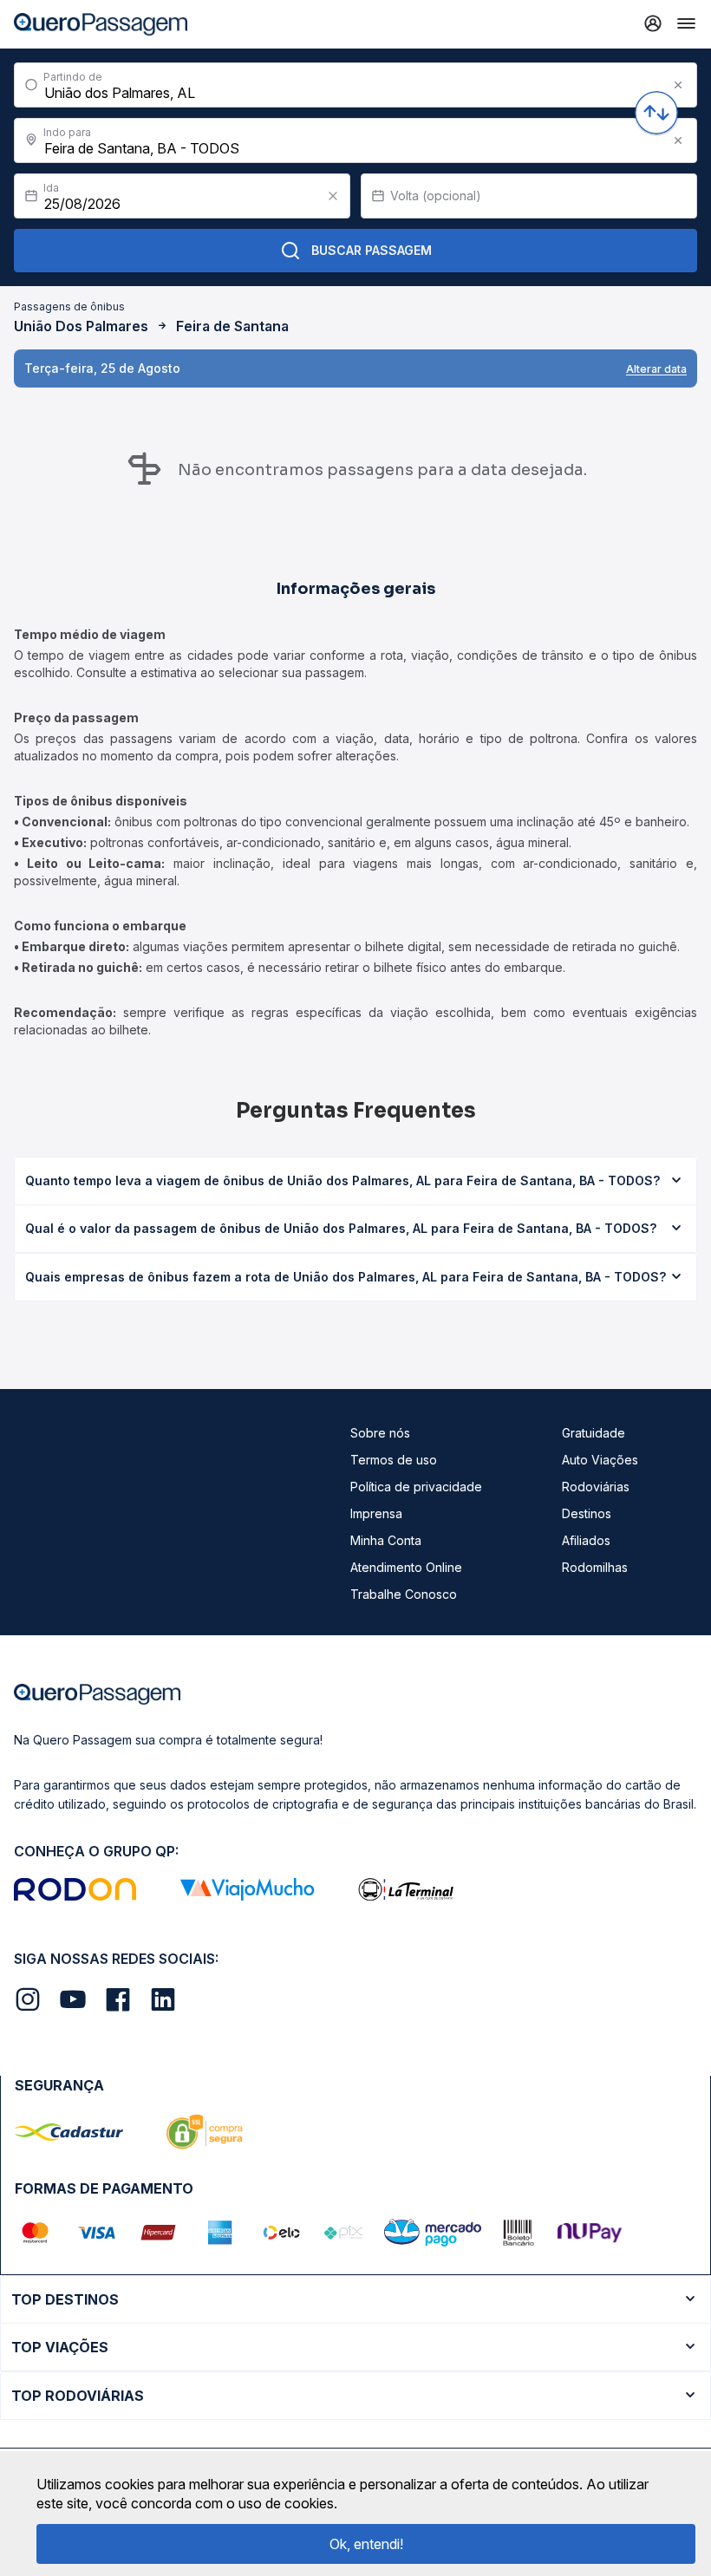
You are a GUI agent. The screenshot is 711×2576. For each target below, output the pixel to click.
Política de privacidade (416, 1487)
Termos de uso (394, 1460)
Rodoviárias (596, 1487)
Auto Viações (600, 1460)
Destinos (587, 1513)
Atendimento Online (406, 1567)
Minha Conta (386, 1540)
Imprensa (376, 1513)
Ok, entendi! (366, 2544)
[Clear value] (333, 196)
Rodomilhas (595, 1567)
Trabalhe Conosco (404, 1594)
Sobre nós (380, 1433)
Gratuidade (594, 1433)
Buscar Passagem (372, 250)
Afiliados (586, 1540)
